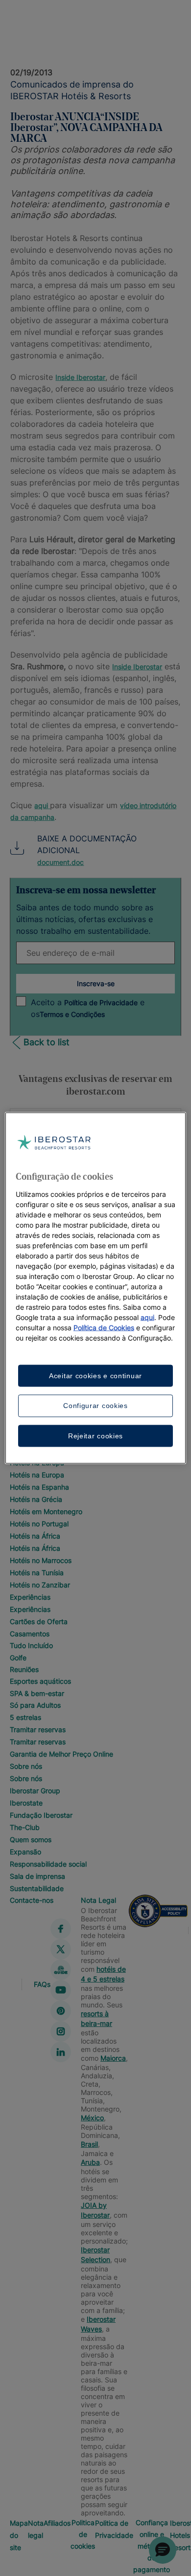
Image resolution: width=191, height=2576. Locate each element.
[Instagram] (61, 2031)
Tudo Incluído (31, 1645)
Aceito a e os (88, 1008)
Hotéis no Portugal (39, 1524)
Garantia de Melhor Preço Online (61, 1754)
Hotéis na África (35, 1536)
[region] (96, 1288)
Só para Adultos (35, 1705)
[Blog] (61, 1970)
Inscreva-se (96, 983)
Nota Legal (98, 1900)
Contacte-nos (32, 1900)
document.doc (60, 862)
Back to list (47, 1042)
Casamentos (30, 1634)
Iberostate (26, 1803)
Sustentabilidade (37, 1888)
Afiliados (57, 2523)
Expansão (25, 1852)
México (92, 2118)
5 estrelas (25, 1717)
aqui (41, 805)
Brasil (89, 2144)
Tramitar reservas (38, 1729)
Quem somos (31, 1839)
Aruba (90, 2162)
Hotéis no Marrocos (41, 1560)
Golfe (18, 1658)
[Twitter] (61, 1949)
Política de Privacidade (101, 1002)
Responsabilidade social (48, 1864)
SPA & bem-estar (37, 1693)
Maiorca (113, 2058)
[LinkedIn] (61, 2052)
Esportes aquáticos (40, 1681)
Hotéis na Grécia (36, 1499)
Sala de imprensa (37, 1876)
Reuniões (24, 1669)
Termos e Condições (72, 1014)
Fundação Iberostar (41, 1815)
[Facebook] (61, 1929)
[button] (163, 2550)
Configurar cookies (95, 1406)
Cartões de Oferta (39, 1621)
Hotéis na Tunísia (37, 1573)
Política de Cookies (104, 1327)
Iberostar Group (35, 1791)
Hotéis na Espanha (39, 1487)
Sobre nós (26, 1766)
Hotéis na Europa (37, 1475)
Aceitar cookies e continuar (95, 1375)
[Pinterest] (61, 2011)
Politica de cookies (83, 2534)
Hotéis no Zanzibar (40, 1585)
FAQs (42, 1984)
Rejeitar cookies (95, 1435)
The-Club (25, 1827)
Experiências (30, 1597)
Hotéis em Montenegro (46, 1511)
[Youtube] (61, 1990)
